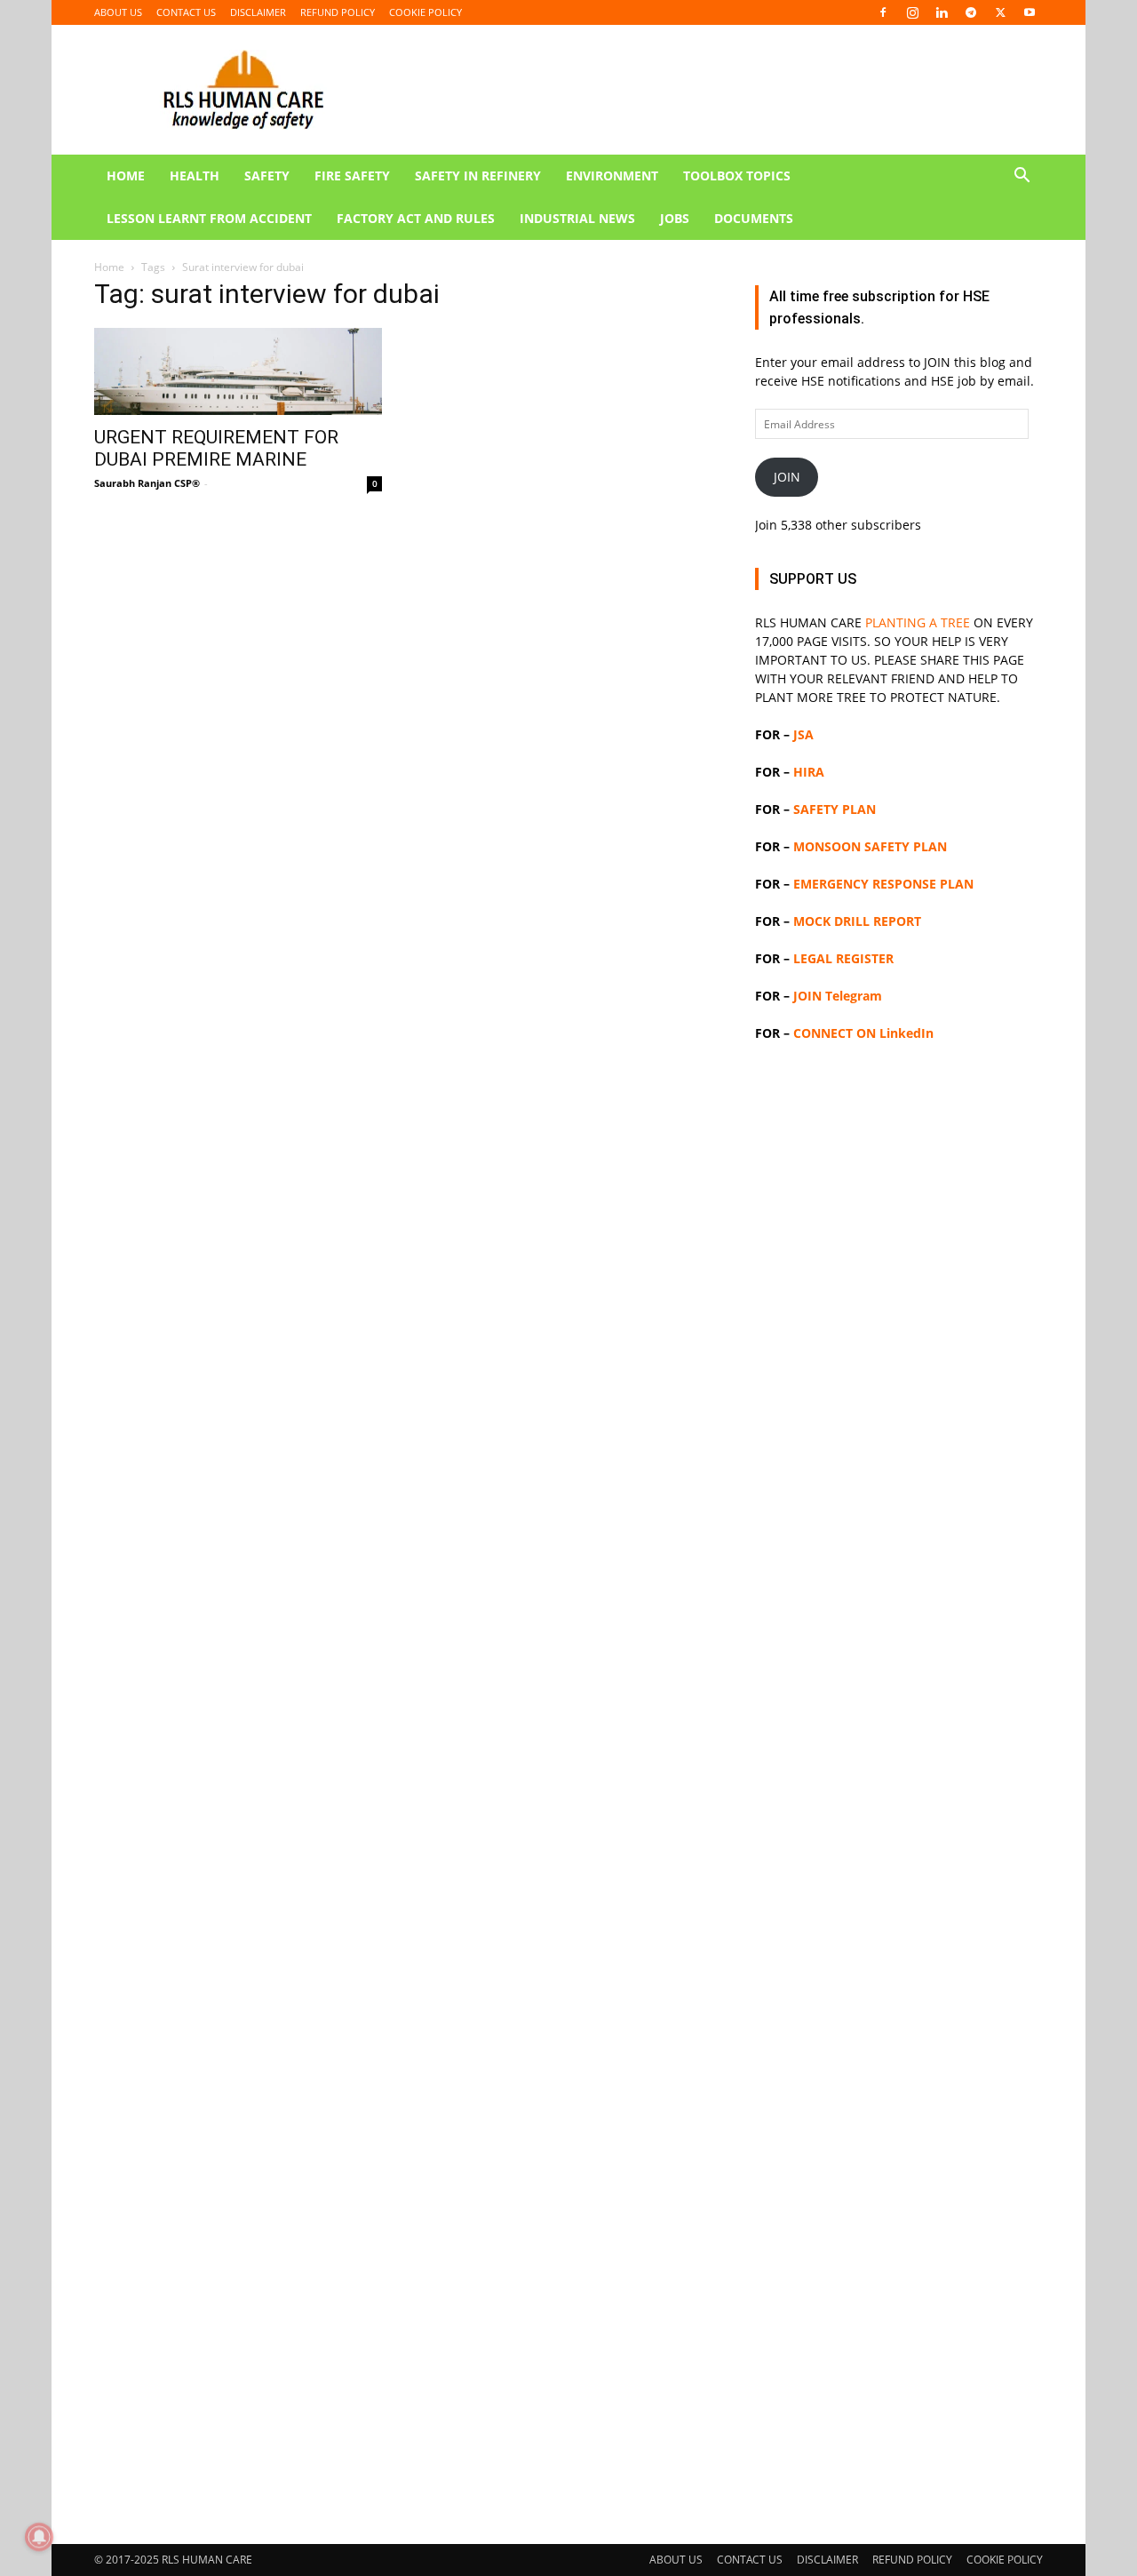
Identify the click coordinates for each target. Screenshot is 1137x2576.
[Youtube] (1030, 12)
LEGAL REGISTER (843, 958)
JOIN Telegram (838, 996)
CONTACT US (186, 12)
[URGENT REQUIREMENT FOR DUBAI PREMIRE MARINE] (238, 371)
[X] (1000, 12)
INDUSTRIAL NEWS (577, 218)
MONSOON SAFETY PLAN (870, 846)
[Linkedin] (942, 12)
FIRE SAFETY (352, 175)
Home (109, 267)
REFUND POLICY (338, 12)
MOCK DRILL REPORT (857, 921)
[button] (1022, 177)
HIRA (809, 772)
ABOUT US (118, 12)
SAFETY (267, 175)
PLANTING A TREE (918, 622)
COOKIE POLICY (425, 12)
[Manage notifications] (39, 2537)
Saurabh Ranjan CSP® (147, 483)
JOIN (787, 477)
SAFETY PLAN (835, 809)
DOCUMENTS (754, 218)
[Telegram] (971, 12)
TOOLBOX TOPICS (737, 175)
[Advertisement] (899, 1785)
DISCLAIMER (258, 12)
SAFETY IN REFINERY (478, 175)
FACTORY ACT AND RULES (416, 218)
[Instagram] (912, 12)
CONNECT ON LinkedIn (863, 1033)
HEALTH (195, 175)
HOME (126, 175)
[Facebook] (883, 12)
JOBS (675, 218)
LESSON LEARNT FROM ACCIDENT (209, 218)
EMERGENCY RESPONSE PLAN (883, 884)
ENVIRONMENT (612, 175)
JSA (803, 734)
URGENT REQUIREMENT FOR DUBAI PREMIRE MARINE (216, 448)
